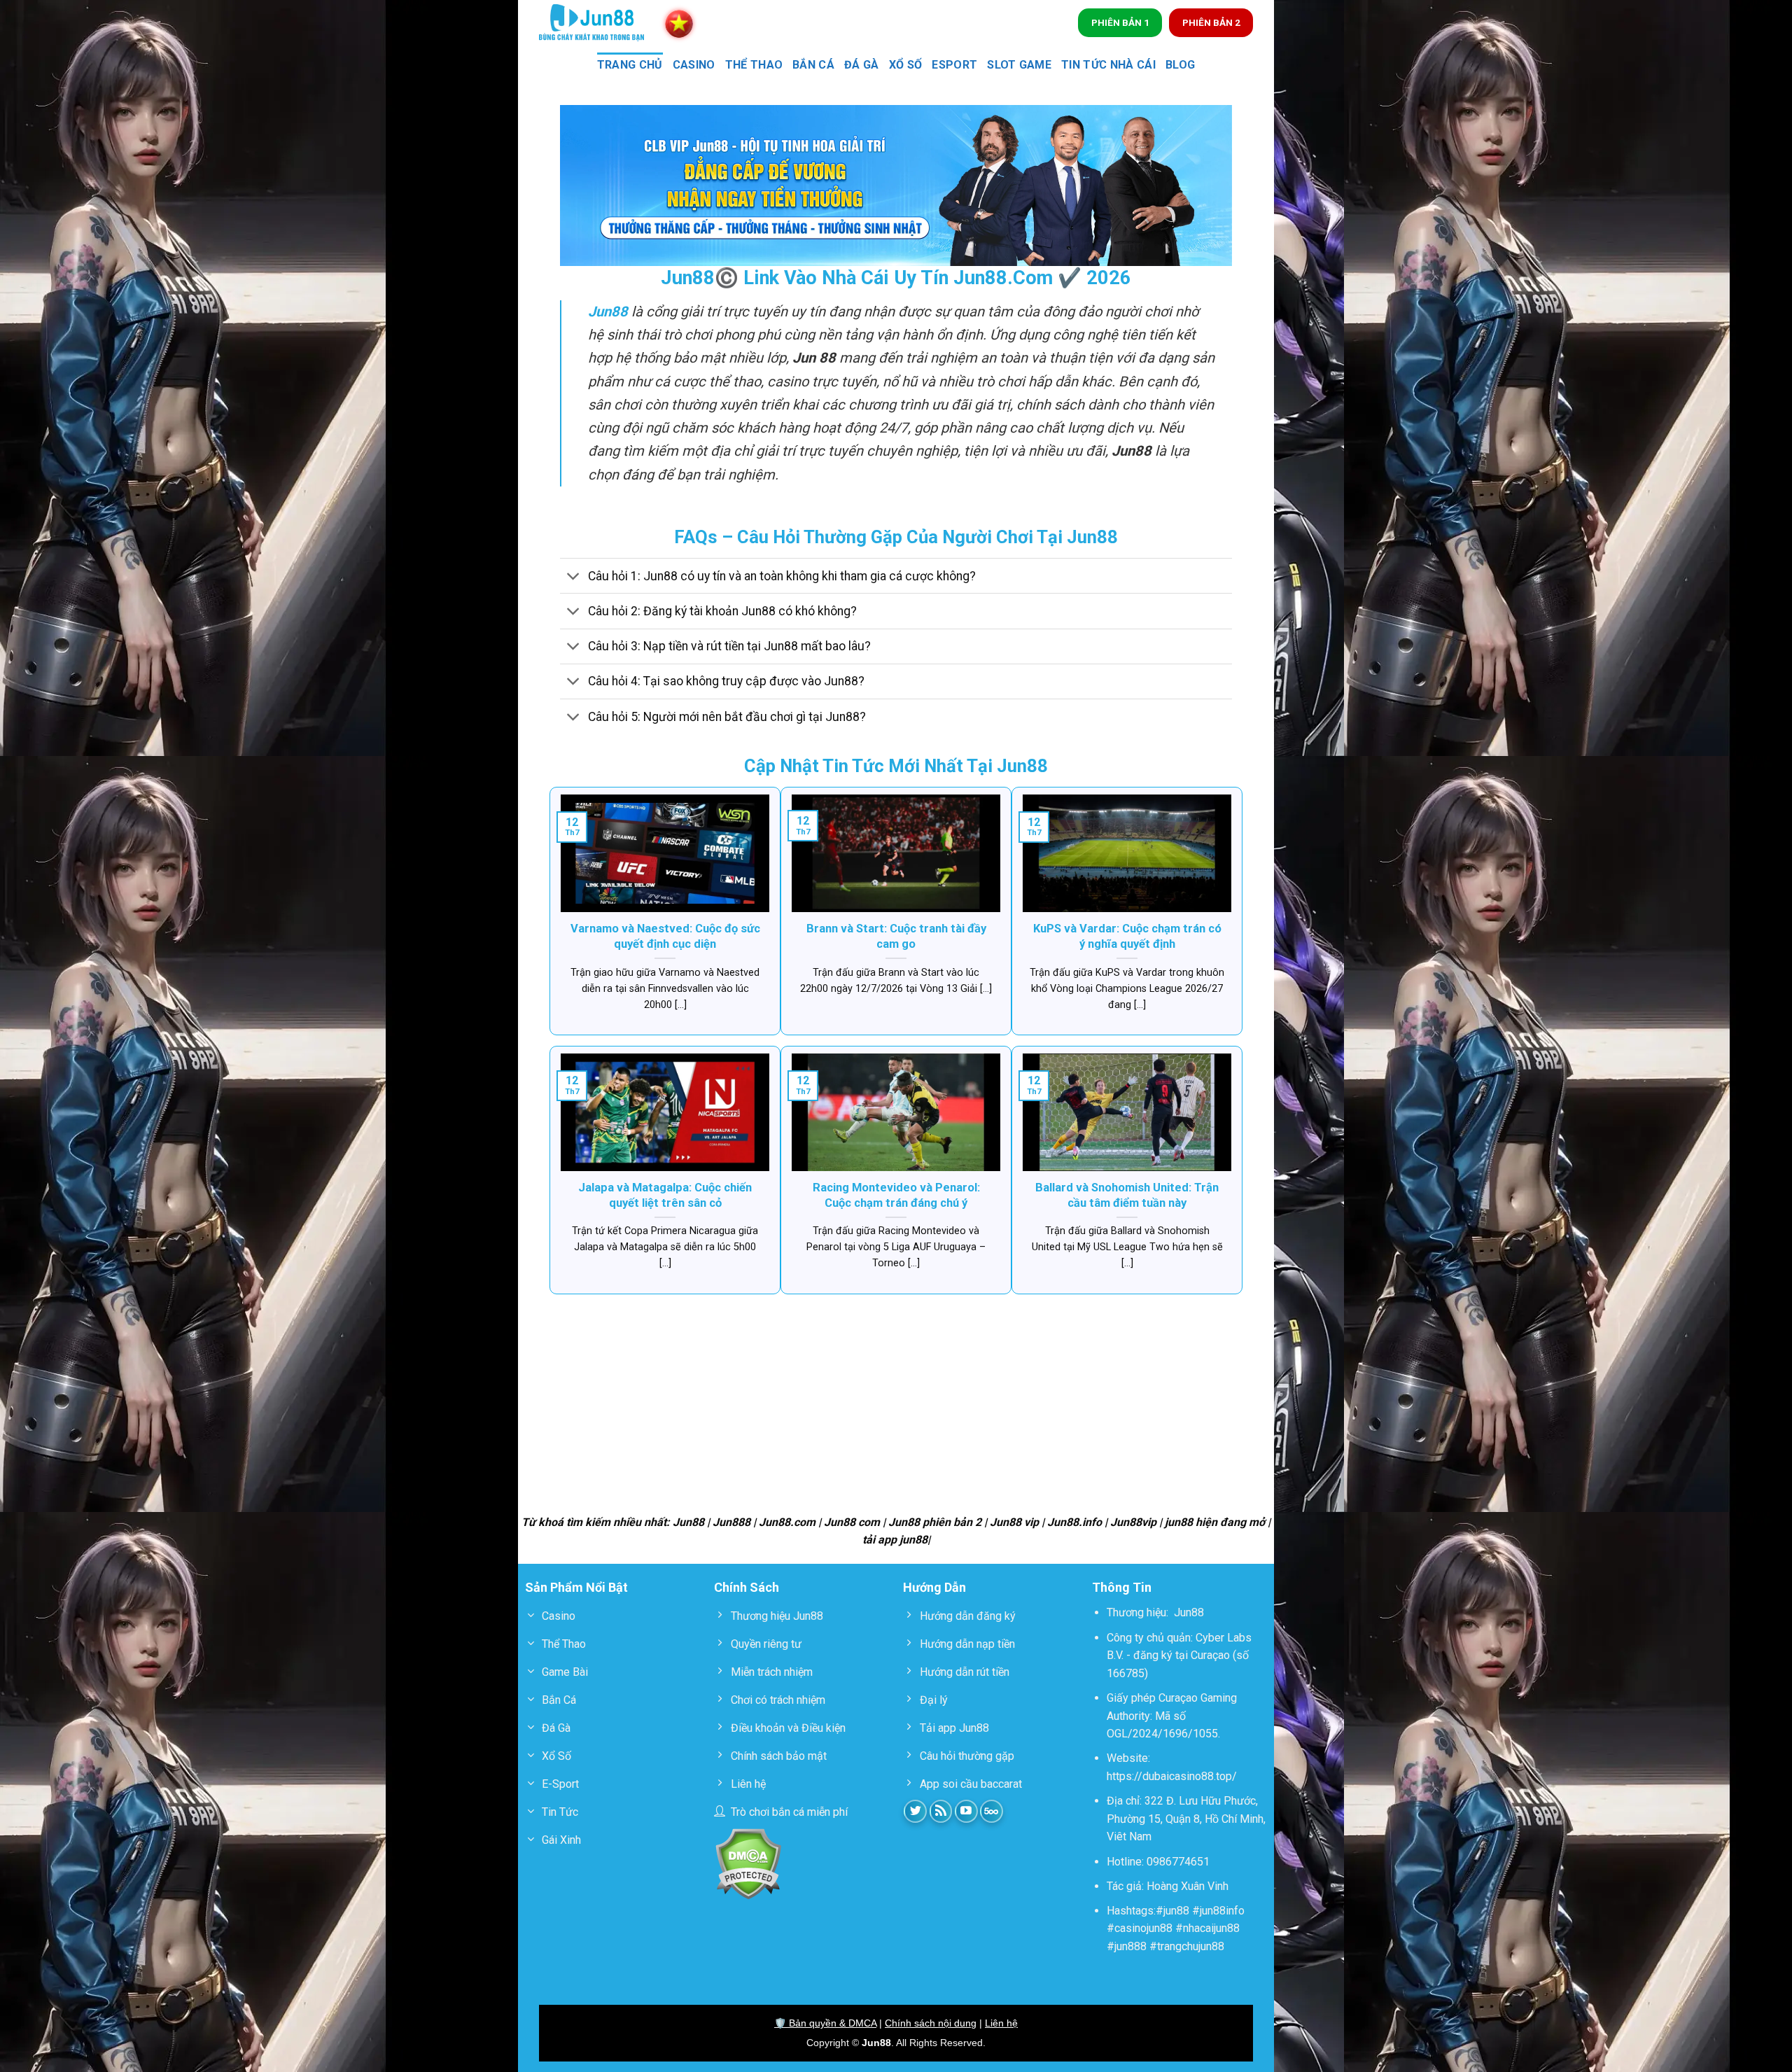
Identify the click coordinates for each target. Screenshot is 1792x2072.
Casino (694, 65)
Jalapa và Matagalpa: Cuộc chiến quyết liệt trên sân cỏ (665, 1195)
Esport (954, 65)
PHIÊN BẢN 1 (1120, 22)
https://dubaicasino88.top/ (1172, 1776)
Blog (1180, 65)
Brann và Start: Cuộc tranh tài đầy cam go (896, 936)
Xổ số (906, 65)
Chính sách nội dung (931, 2023)
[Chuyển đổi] (574, 577)
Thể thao (754, 65)
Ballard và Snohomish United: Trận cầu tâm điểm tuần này (1127, 1195)
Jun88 (1189, 1612)
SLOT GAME (1019, 65)
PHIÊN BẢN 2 (1211, 22)
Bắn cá (813, 65)
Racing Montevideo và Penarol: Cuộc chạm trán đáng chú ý (896, 1195)
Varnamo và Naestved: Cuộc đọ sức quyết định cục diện (665, 936)
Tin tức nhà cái (1108, 65)
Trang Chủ (630, 65)
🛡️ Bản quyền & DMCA (825, 2023)
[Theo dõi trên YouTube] (966, 1811)
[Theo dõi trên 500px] (992, 1811)
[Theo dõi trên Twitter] (915, 1811)
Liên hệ (1001, 2023)
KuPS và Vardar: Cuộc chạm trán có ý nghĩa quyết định (1127, 936)
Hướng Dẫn (934, 1587)
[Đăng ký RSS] (941, 1811)
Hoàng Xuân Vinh (1188, 1886)
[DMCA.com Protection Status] (748, 1863)
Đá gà (862, 65)
